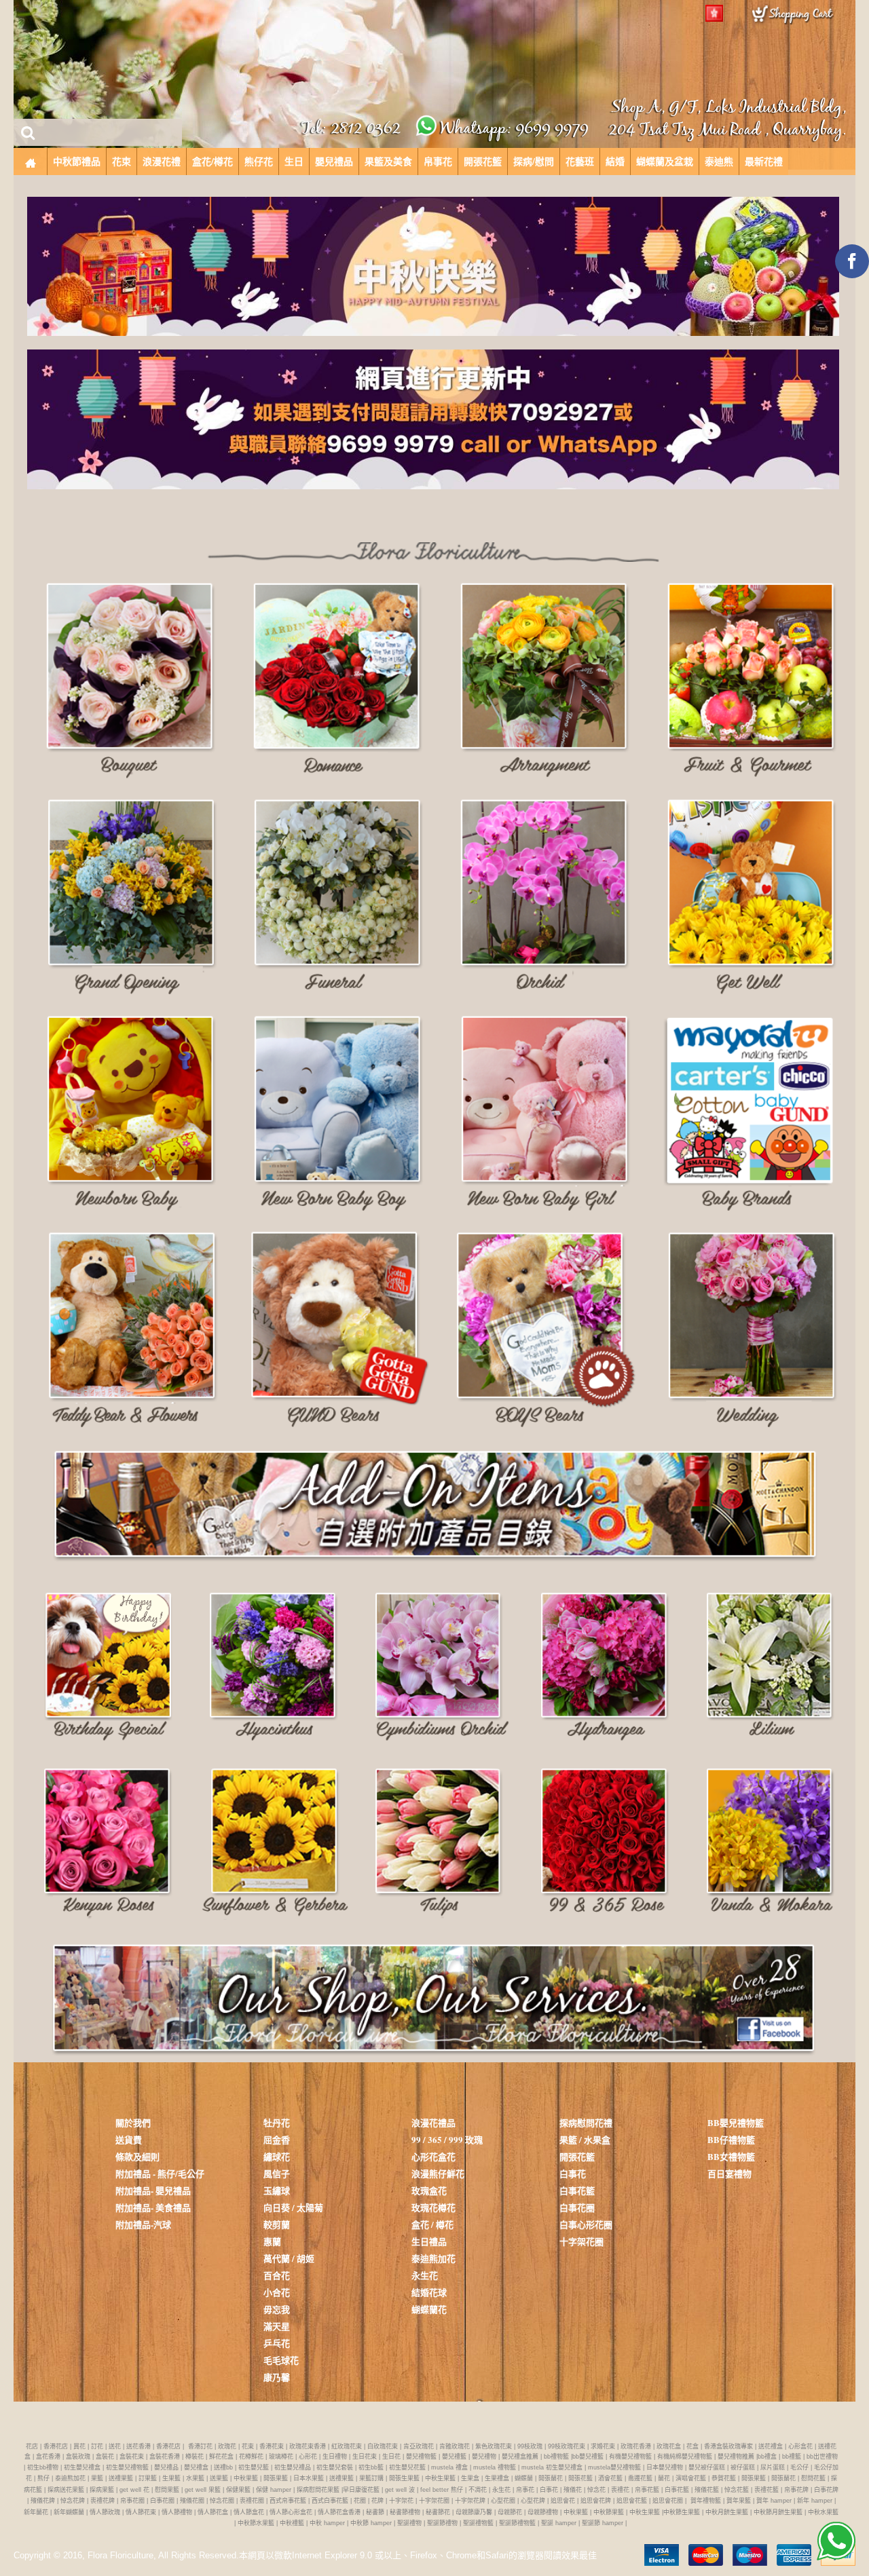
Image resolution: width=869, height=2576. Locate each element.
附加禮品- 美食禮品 (153, 2207)
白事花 (573, 2173)
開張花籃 (577, 2156)
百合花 (277, 2275)
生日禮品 (429, 2241)
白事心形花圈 (586, 2224)
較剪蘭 (277, 2224)
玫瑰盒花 (429, 2190)
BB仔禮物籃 (731, 2139)
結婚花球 (429, 2292)
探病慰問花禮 (586, 2122)
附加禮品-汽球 (143, 2224)
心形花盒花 (433, 2156)
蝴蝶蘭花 (429, 2309)
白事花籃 (577, 2190)
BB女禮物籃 (731, 2156)
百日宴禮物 (729, 2173)
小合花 (277, 2292)
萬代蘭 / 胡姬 (289, 2258)
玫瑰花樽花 (433, 2207)
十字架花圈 (581, 2241)
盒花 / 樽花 (432, 2224)
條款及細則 (137, 2156)
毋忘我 (277, 2309)
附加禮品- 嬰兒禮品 (153, 2190)
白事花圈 (577, 2207)
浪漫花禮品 (433, 2122)
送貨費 (129, 2139)
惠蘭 (272, 2241)
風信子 (277, 2173)
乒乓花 (277, 2343)
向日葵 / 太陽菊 (293, 2207)
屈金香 (277, 2139)
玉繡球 (277, 2190)
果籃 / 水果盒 (585, 2139)
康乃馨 (277, 2377)
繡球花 (277, 2156)
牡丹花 (277, 2122)
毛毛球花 (281, 2360)
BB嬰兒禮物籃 (736, 2122)
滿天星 (277, 2326)
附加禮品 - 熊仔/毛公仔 (160, 2173)
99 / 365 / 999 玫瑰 (447, 2139)
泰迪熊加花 (433, 2258)
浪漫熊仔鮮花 (438, 2173)
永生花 (425, 2275)
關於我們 (133, 2122)
